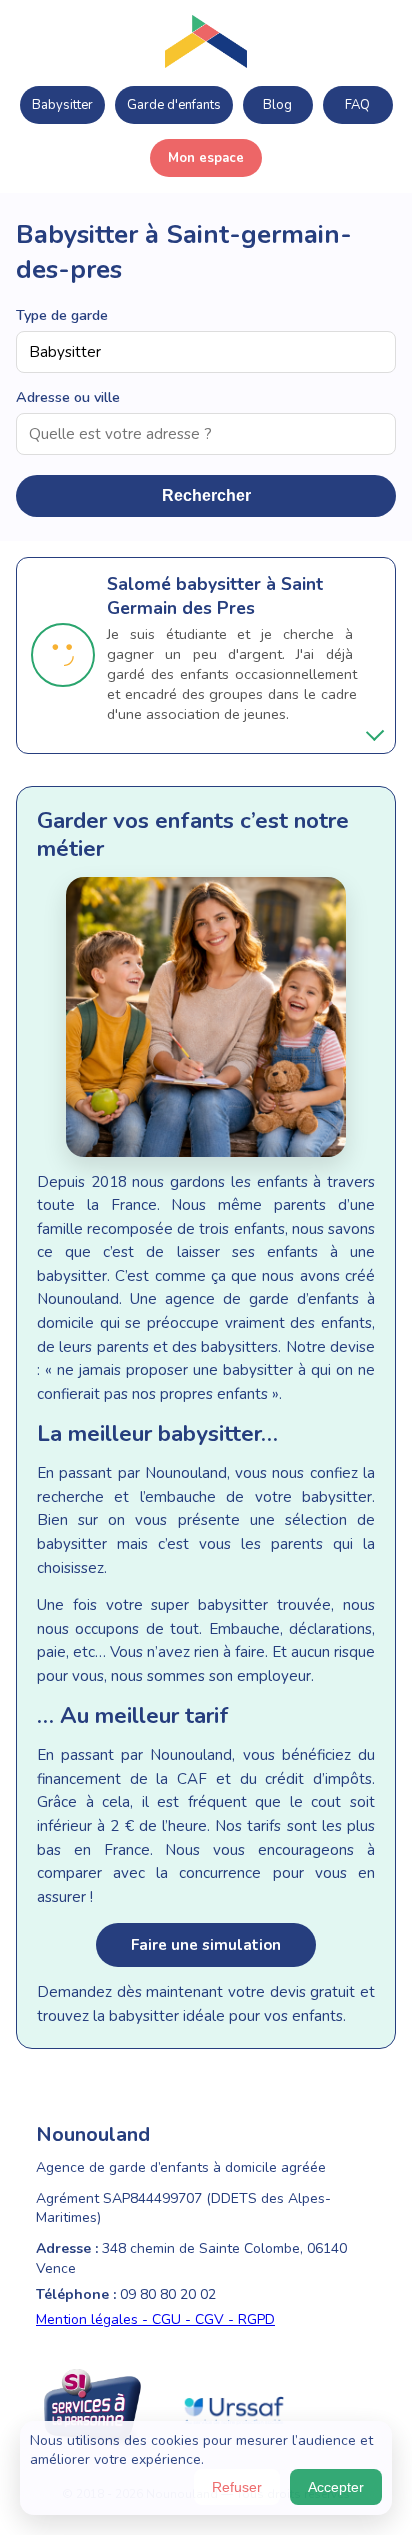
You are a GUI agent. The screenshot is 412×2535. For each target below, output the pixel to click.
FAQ (357, 105)
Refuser (237, 2487)
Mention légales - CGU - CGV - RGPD (155, 2319)
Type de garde (62, 315)
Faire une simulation (206, 1945)
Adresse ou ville (68, 397)
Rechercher (206, 495)
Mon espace (206, 158)
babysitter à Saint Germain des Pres (215, 596)
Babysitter (62, 105)
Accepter (336, 2487)
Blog (277, 105)
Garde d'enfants (174, 105)
